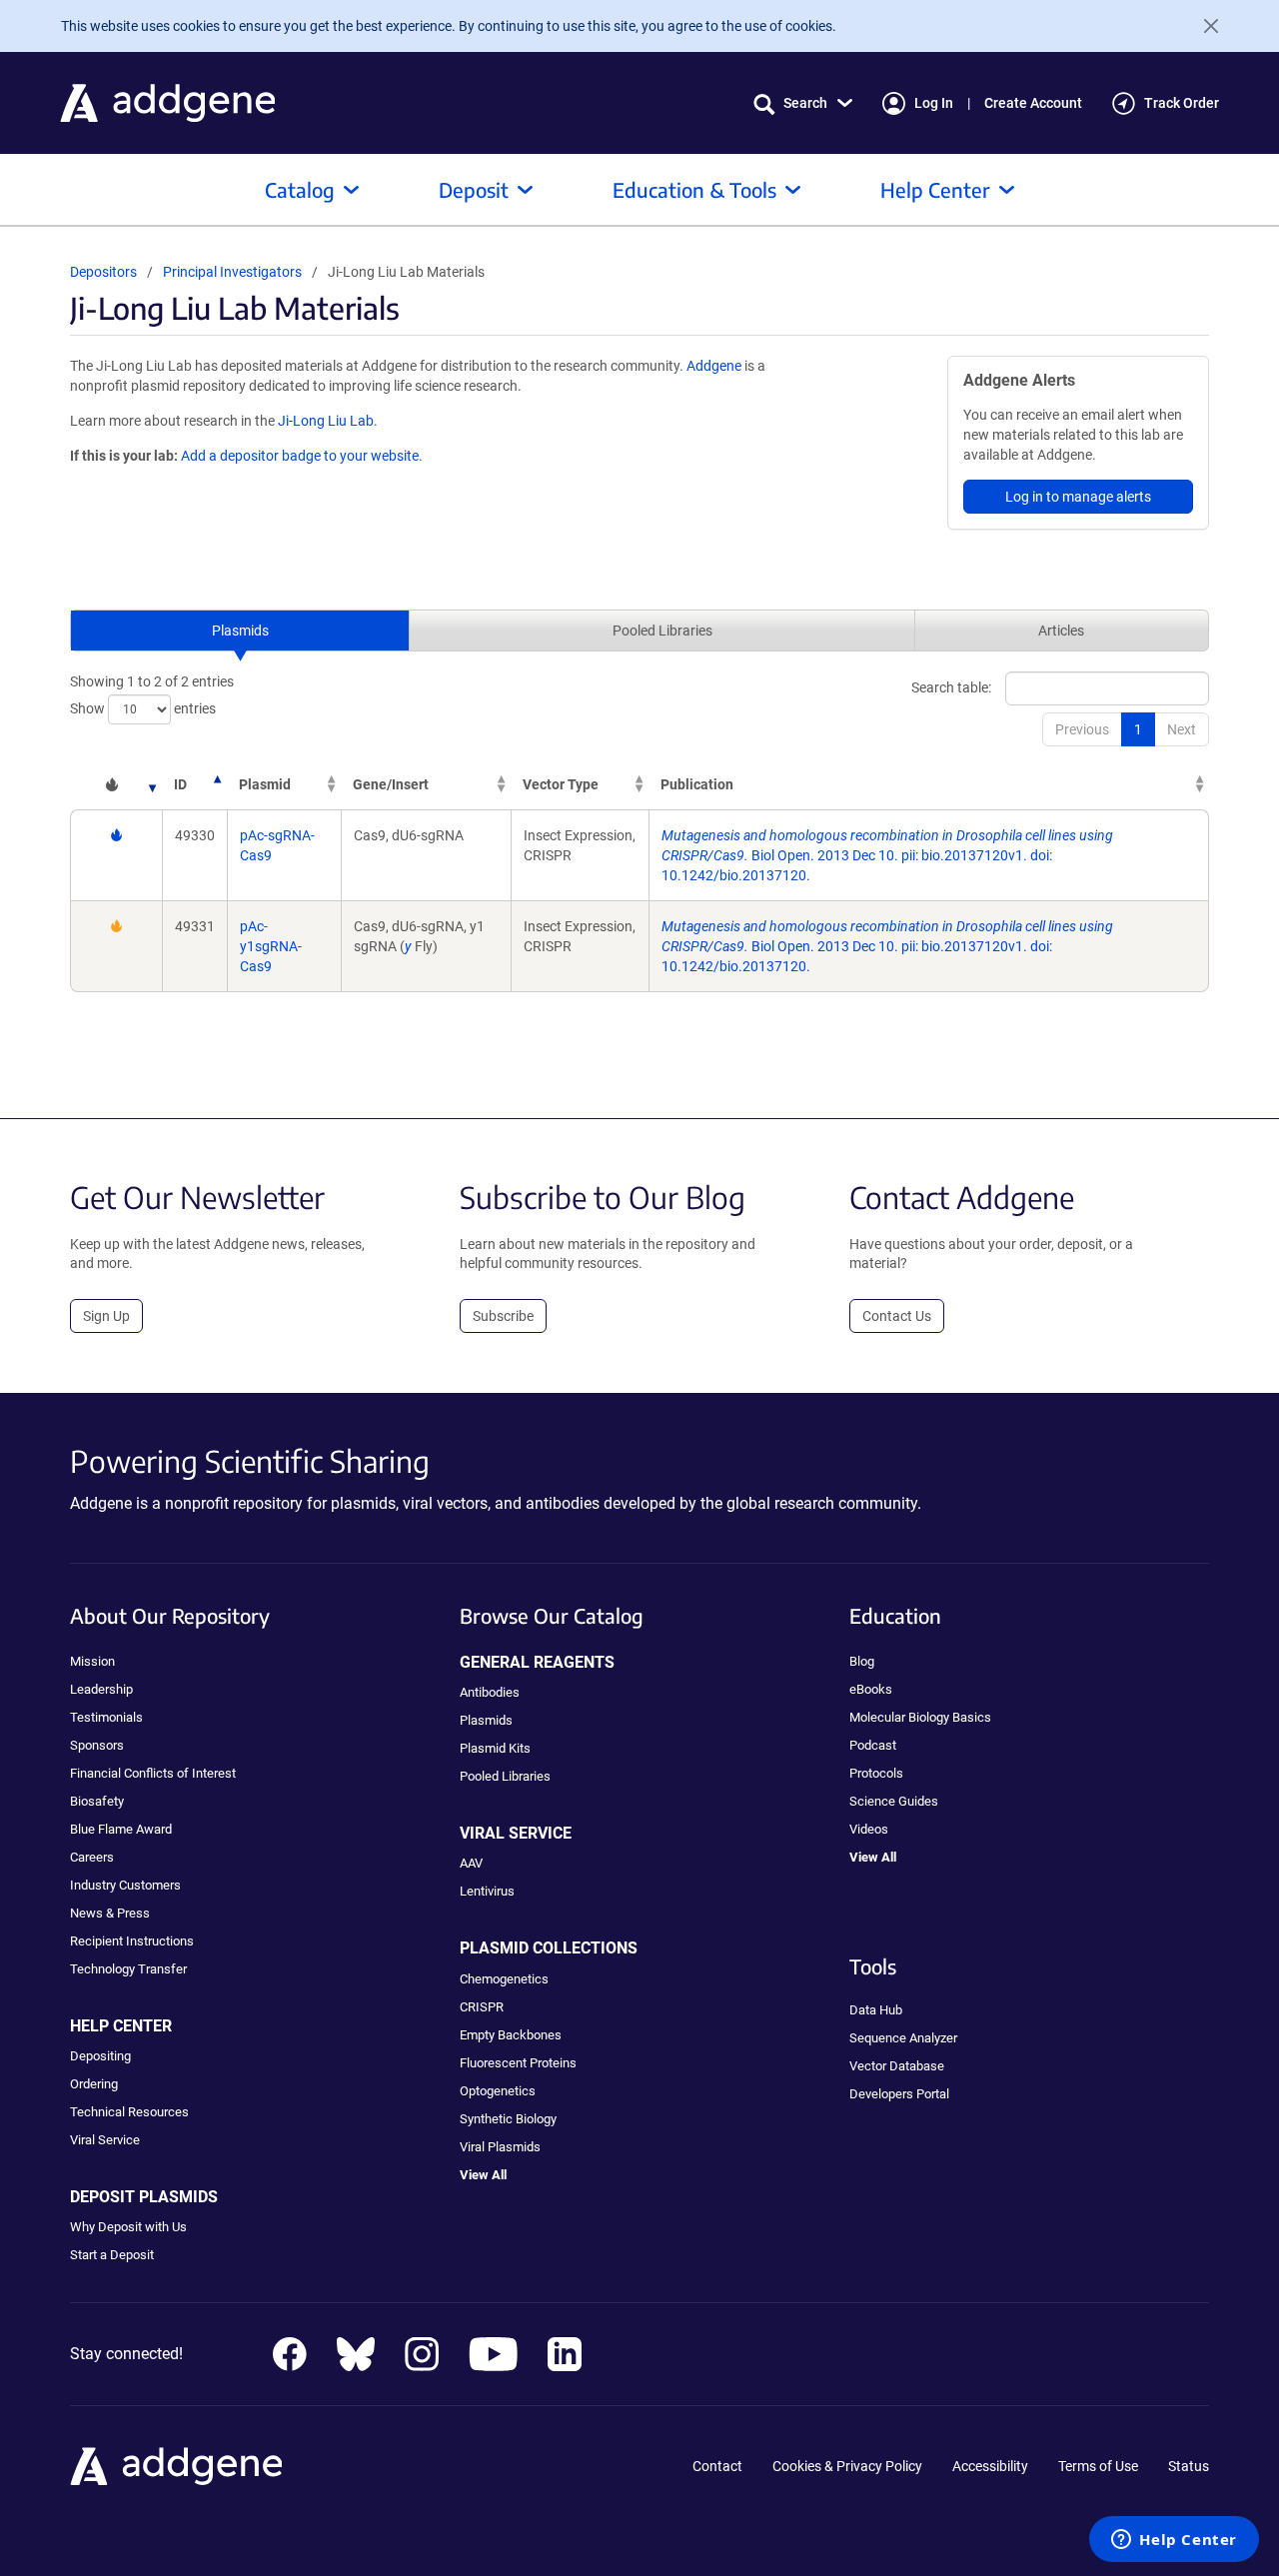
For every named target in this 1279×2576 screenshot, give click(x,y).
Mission (92, 1661)
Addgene (714, 366)
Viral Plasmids (500, 2147)
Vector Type (561, 784)
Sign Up (106, 1316)
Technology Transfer (128, 1969)
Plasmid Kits (495, 1748)
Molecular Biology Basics (920, 1717)
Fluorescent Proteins (518, 2063)
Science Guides (894, 1801)
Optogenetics (498, 2091)
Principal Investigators (232, 272)
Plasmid (265, 784)
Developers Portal (899, 2094)
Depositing (100, 2056)
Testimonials (106, 1717)
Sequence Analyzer (903, 2038)
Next (1182, 729)
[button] (803, 103)
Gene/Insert (391, 784)
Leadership (101, 1689)
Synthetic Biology (508, 2119)
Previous (1082, 729)
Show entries (143, 707)
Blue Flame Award (121, 1829)
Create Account (1033, 103)
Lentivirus (487, 1891)
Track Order (1182, 103)
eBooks (871, 1689)
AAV (471, 1863)
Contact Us (897, 1316)
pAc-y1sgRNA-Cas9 (271, 946)
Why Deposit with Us (128, 2227)
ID (180, 784)
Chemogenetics (504, 1979)
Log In (934, 103)
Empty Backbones (511, 2035)
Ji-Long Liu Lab (326, 421)
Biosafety (97, 1801)
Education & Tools (694, 189)
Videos (869, 1829)
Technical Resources (129, 2112)
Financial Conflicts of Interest (153, 1773)
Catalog (300, 189)
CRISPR (482, 2007)
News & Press (110, 1913)
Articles (1061, 631)
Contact (717, 2466)
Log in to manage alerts (1078, 497)
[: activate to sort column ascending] (116, 784)
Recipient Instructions (132, 1941)
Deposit (474, 189)
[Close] (1203, 26)
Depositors (103, 272)
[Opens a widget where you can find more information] (1174, 2541)
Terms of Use (1098, 2466)
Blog (862, 1661)
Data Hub (876, 2010)
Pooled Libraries (662, 631)
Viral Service (105, 2140)
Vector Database (897, 2066)
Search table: (951, 686)
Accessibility (990, 2466)
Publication (697, 784)
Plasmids (240, 631)
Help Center (935, 189)
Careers (92, 1857)
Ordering (94, 2084)
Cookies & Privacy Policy (847, 2466)
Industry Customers (125, 1885)
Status (1189, 2466)
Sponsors (97, 1745)
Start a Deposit (112, 2255)
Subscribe (503, 1316)
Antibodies (490, 1692)
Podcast (873, 1745)
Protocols (876, 1773)
